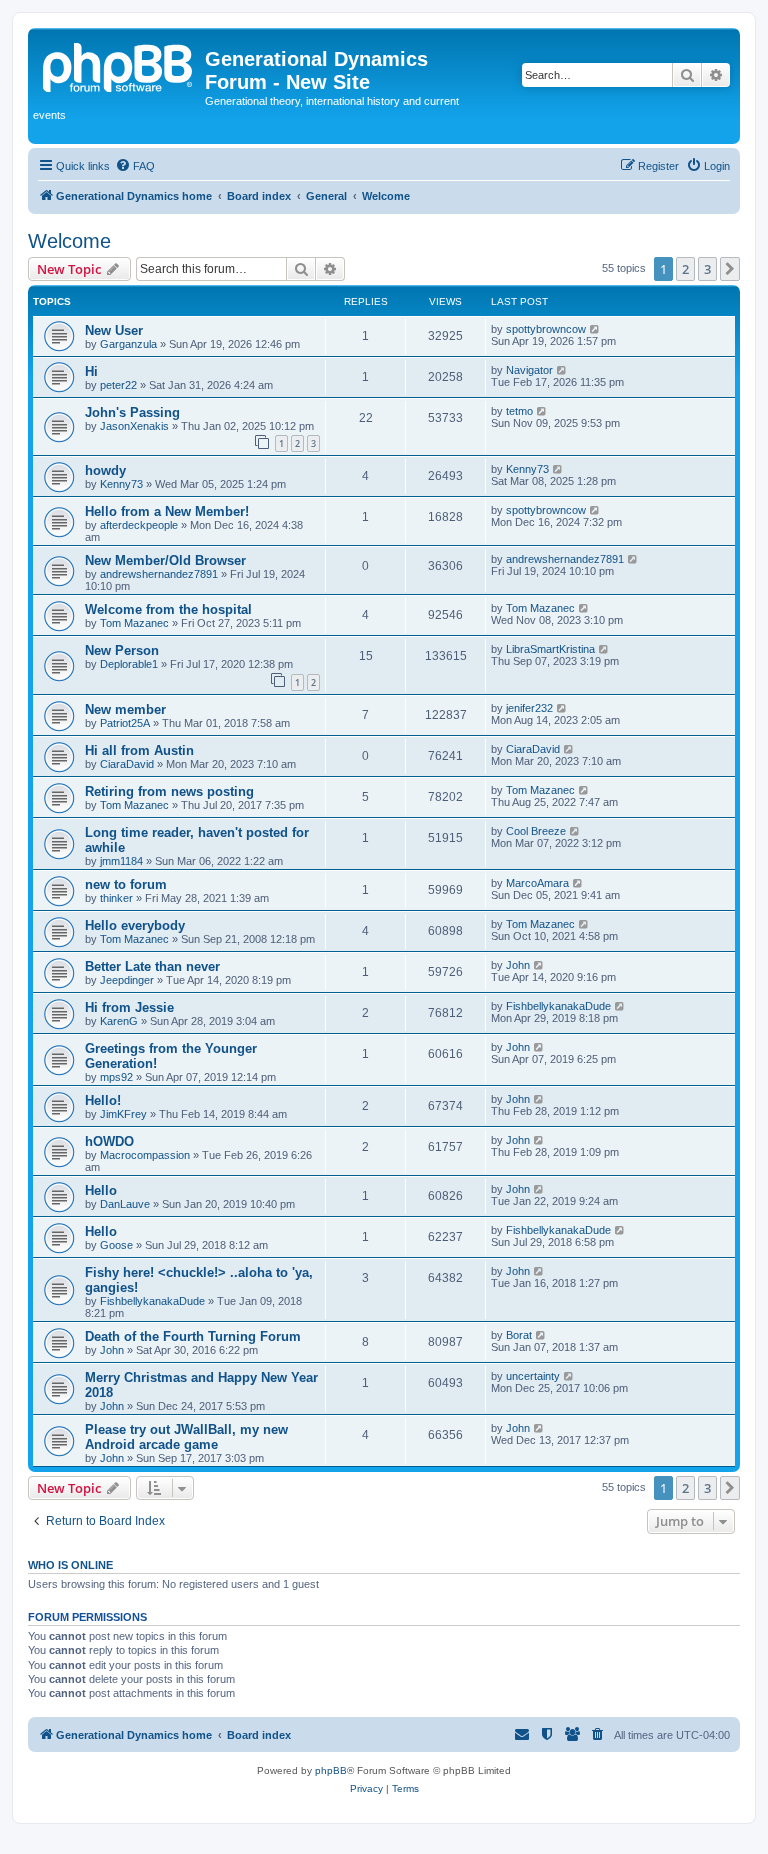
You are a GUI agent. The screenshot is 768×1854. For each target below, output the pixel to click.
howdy (105, 470)
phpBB (331, 1770)
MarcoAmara (537, 883)
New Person (122, 650)
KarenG (119, 1021)
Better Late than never (152, 966)
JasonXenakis (134, 426)
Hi (91, 371)
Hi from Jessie (129, 1007)
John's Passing (132, 412)
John (518, 965)
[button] (730, 269)
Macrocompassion (145, 1155)
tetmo (519, 411)
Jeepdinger (127, 980)
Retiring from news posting (169, 791)
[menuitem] (135, 166)
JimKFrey (123, 1114)
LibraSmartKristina (550, 649)
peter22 (118, 385)
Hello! (103, 1100)
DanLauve (125, 1204)
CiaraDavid (127, 764)
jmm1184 (121, 861)
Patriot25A (125, 723)
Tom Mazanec (134, 623)
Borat (519, 1335)
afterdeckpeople (139, 525)
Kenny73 (121, 484)
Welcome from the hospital (168, 609)
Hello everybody (135, 925)
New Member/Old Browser (165, 560)
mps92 (116, 1077)
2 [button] (685, 269)
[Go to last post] (595, 329)
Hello (101, 1190)
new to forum (126, 884)
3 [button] (707, 269)
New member (125, 709)
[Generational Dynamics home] (119, 65)
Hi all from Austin (139, 750)
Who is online (70, 1565)
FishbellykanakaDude (558, 1006)
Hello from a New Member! (167, 511)
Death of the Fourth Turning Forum (193, 1336)
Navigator (529, 370)
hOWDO (109, 1141)
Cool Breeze (536, 831)
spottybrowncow (546, 329)
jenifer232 (529, 708)
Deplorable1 (129, 664)
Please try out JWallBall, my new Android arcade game (186, 1437)
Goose (116, 1245)
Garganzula (128, 344)
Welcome (69, 241)
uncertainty (533, 1376)
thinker (116, 898)
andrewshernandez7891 (159, 574)
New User (114, 330)
